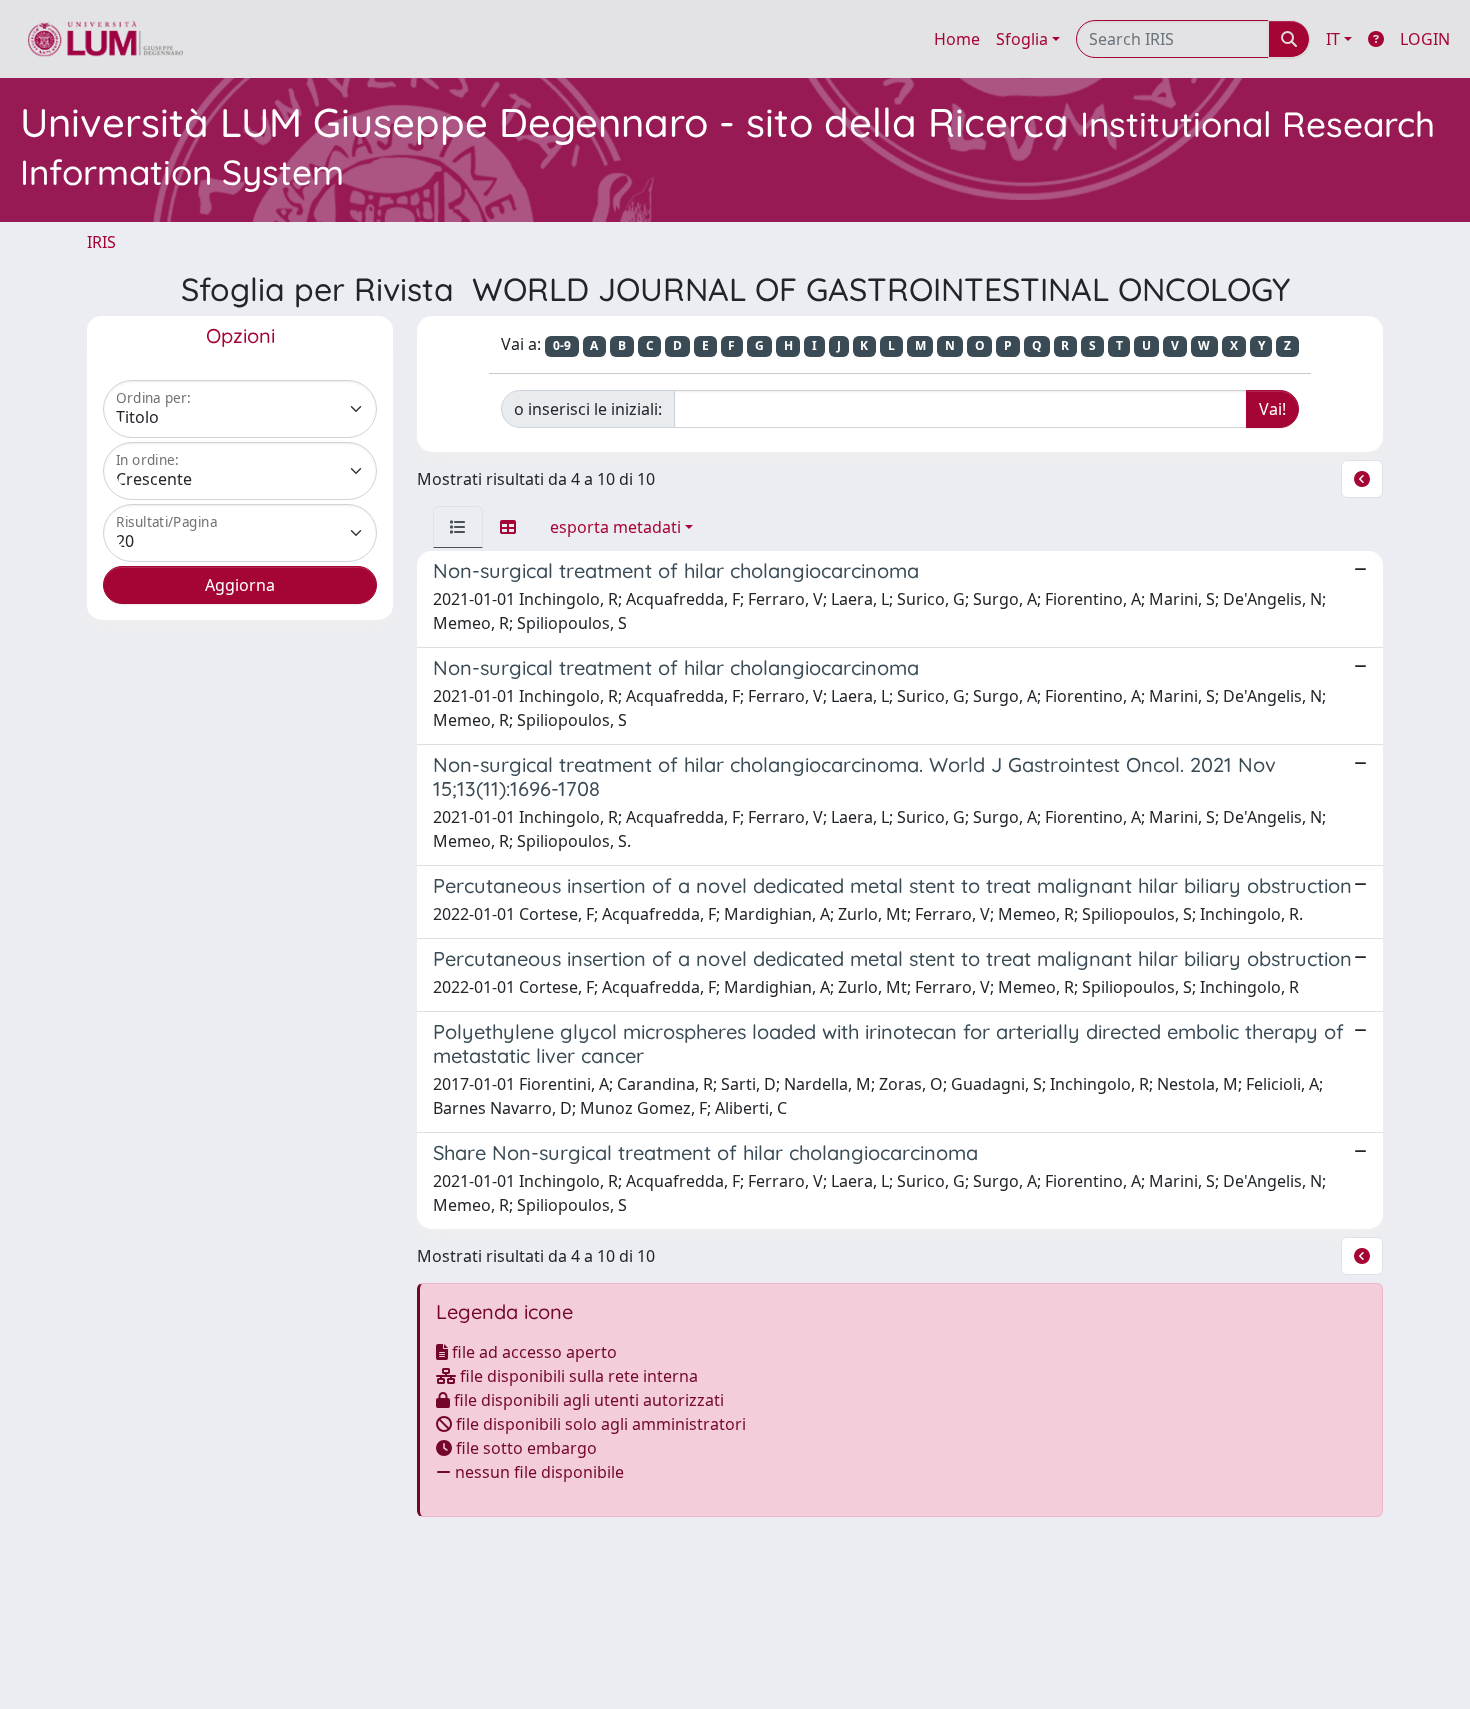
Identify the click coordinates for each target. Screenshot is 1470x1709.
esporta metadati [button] (615, 527)
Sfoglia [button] (1022, 39)
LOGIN (1425, 39)
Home (957, 39)
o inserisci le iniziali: (588, 409)
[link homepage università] (105, 39)
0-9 (562, 345)
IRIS (101, 242)
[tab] (458, 527)
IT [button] (1333, 39)
